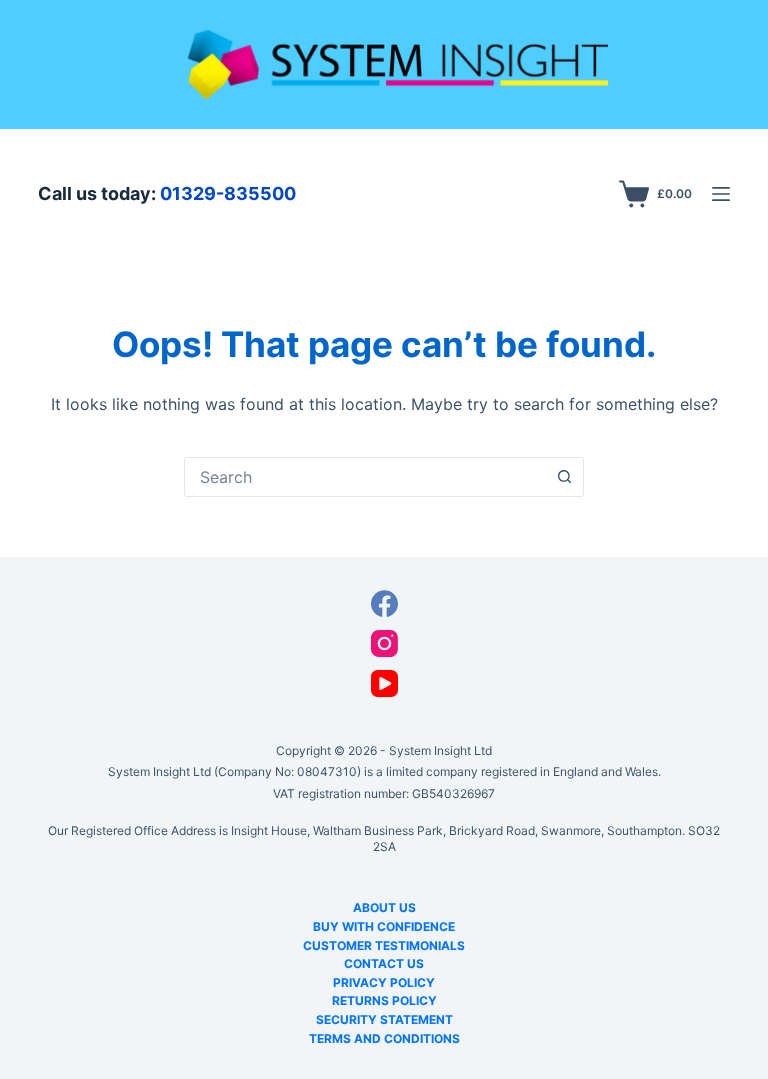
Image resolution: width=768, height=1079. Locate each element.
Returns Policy (384, 1000)
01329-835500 (228, 193)
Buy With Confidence (384, 926)
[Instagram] (384, 643)
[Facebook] (384, 603)
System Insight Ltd (440, 750)
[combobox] (365, 477)
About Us (384, 907)
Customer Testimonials (384, 945)
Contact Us (384, 963)
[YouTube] (384, 683)
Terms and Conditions (384, 1038)
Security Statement (384, 1019)
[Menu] (721, 194)
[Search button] (564, 477)
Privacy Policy (384, 982)
